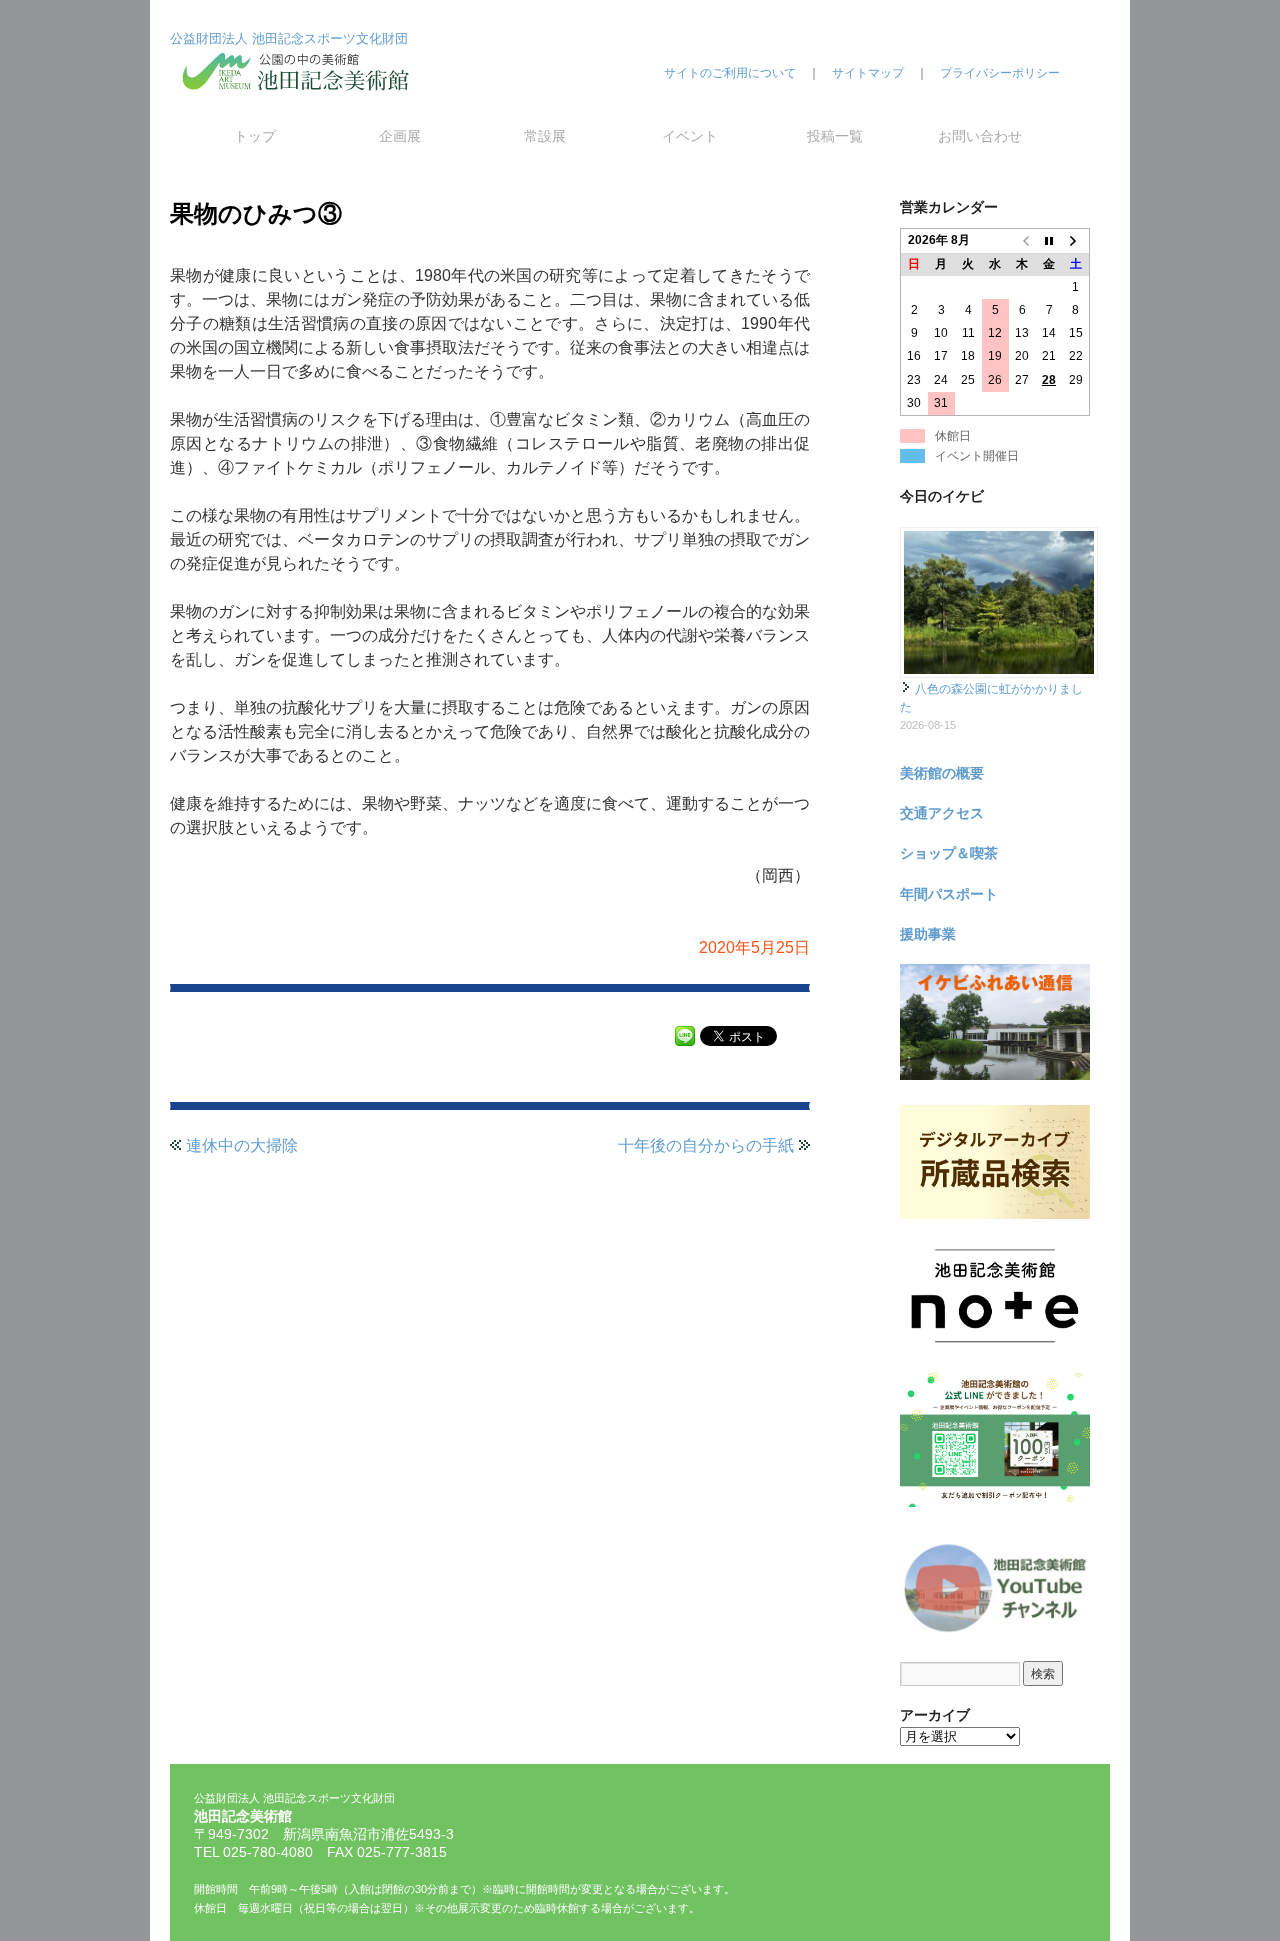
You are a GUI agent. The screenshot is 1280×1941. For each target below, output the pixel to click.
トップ (255, 136)
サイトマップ (868, 73)
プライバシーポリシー (1000, 73)
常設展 (545, 136)
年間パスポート (949, 894)
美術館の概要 (942, 773)
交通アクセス (942, 813)
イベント (690, 136)
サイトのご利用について (730, 73)
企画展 (400, 136)
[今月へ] (1049, 241)
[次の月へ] (1076, 241)
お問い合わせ (980, 136)
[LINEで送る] (685, 1034)
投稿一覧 (835, 136)
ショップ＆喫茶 (949, 853)
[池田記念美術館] (300, 107)
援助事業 (928, 934)
